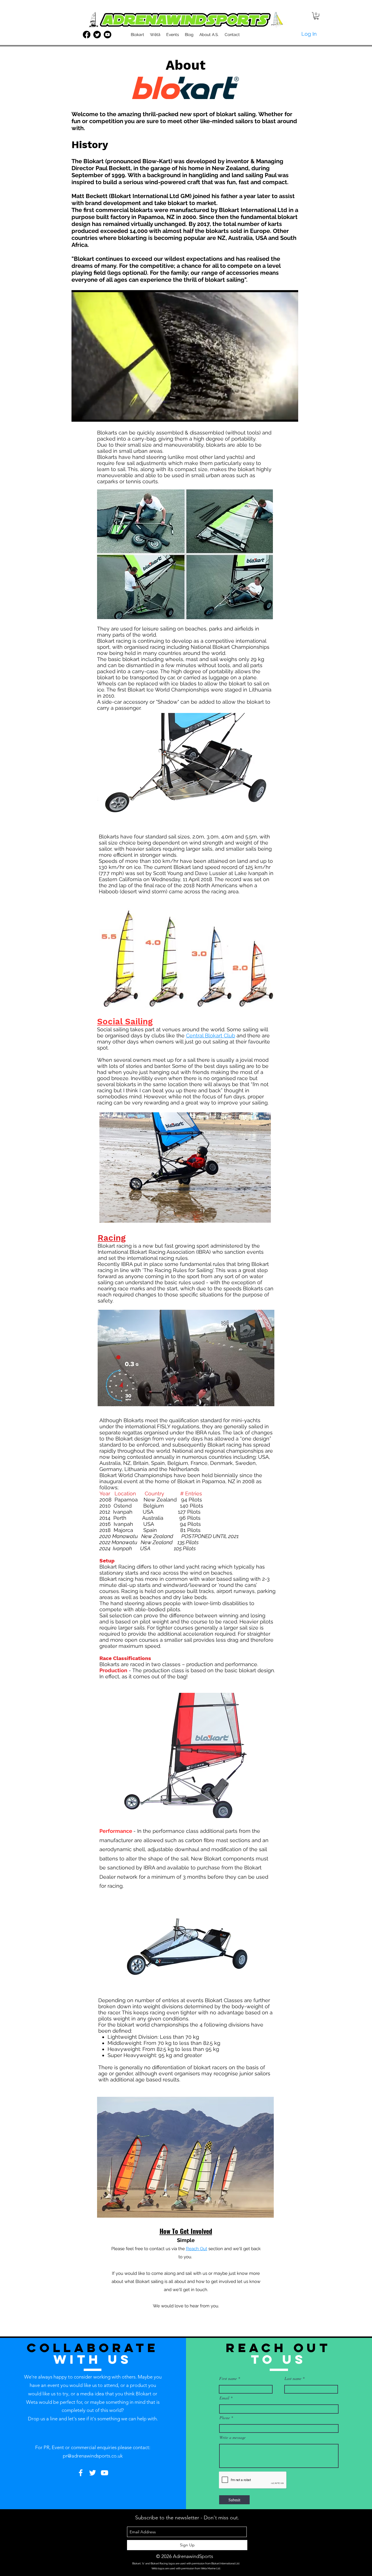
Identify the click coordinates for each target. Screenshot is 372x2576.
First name (228, 2379)
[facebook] (87, 35)
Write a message (233, 2437)
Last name (293, 2379)
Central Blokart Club (211, 1035)
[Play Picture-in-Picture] (280, 414)
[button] (316, 16)
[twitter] (97, 35)
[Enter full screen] (290, 414)
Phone (225, 2418)
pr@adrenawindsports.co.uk (93, 2456)
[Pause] (79, 414)
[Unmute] (89, 414)
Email (224, 2398)
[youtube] (108, 35)
